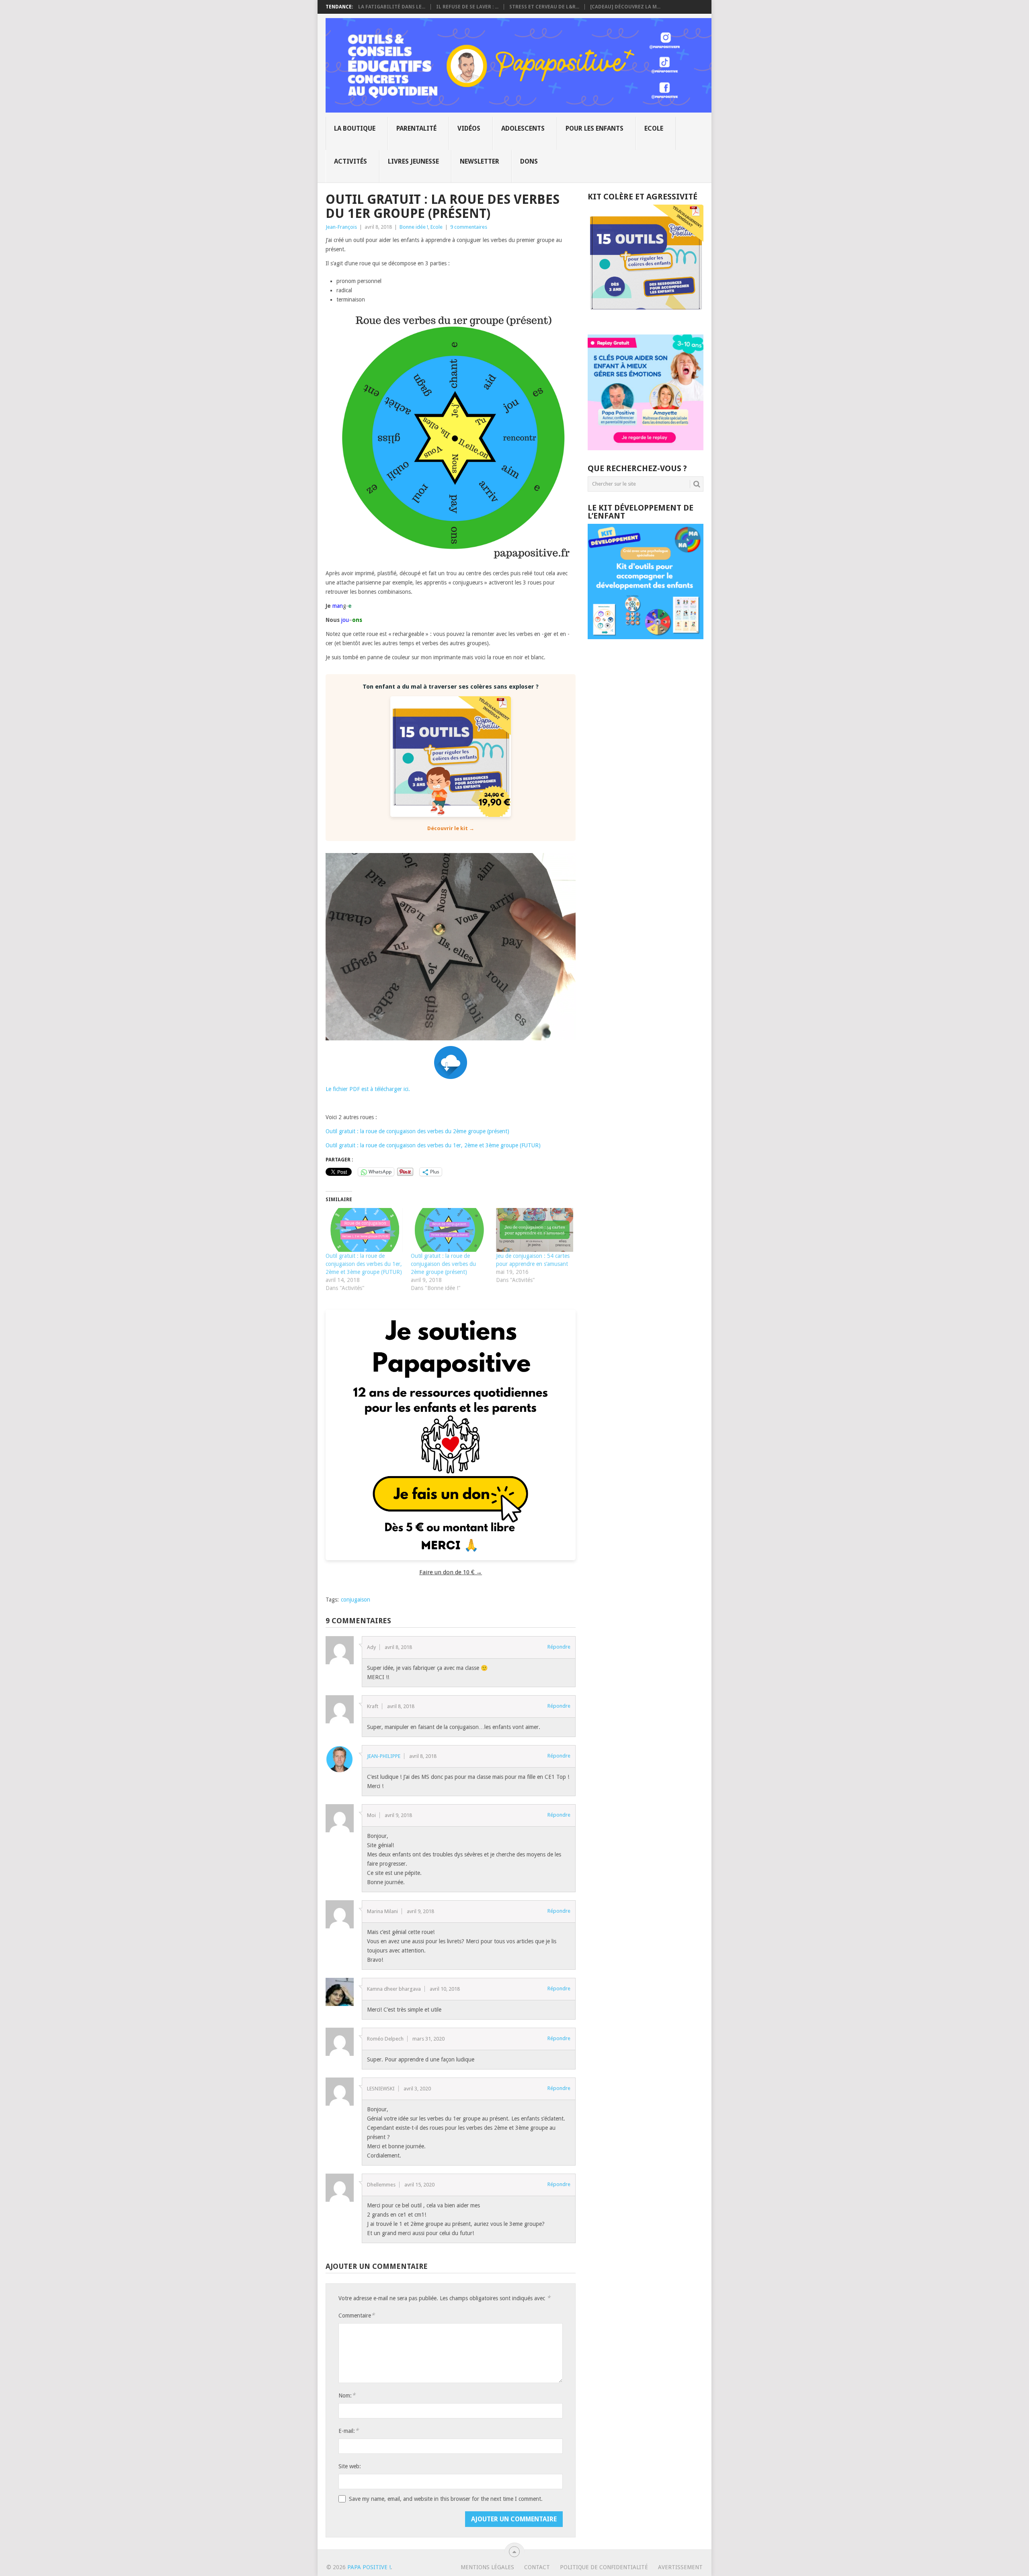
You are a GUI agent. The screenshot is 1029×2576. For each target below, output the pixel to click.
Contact (537, 2567)
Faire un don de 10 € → (451, 1572)
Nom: (347, 2395)
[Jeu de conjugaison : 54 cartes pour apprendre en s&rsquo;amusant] (535, 1230)
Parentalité (416, 128)
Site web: (350, 2466)
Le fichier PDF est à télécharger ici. (368, 1089)
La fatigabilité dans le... (392, 7)
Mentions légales (487, 2567)
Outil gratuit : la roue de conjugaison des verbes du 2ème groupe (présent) (417, 1131)
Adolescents (523, 128)
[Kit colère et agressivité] (646, 318)
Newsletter (480, 161)
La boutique (355, 128)
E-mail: (348, 2431)
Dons (529, 161)
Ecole (654, 128)
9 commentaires (469, 227)
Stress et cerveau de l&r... (544, 7)
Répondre (559, 1647)
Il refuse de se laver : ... (467, 7)
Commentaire (357, 2315)
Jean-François (341, 227)
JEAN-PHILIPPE (384, 1756)
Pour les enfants (594, 128)
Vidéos (469, 128)
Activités (351, 161)
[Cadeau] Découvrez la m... (625, 7)
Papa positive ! (369, 2567)
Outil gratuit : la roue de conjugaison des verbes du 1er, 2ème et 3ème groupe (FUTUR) (433, 1145)
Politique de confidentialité (604, 2567)
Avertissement (680, 2567)
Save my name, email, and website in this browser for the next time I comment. (446, 2499)
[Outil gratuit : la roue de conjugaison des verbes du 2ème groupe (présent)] (449, 1230)
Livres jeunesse (413, 161)
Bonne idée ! (414, 227)
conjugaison (356, 1600)
